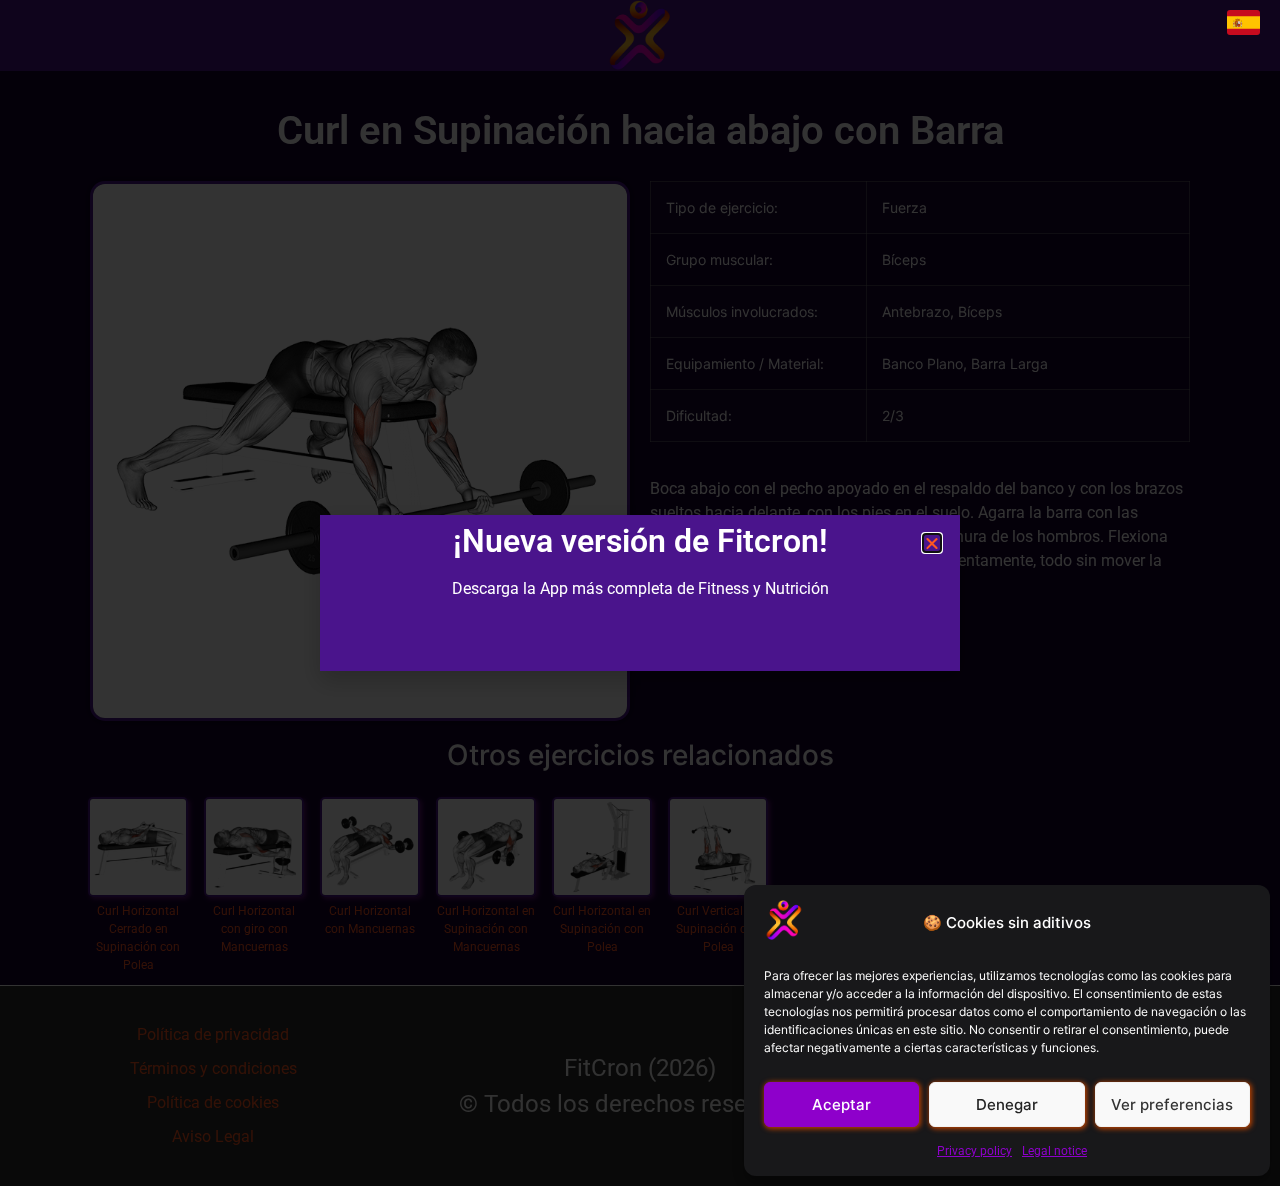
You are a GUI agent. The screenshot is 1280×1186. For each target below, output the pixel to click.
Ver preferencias (1172, 1104)
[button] (932, 543)
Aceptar (841, 1104)
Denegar (1007, 1104)
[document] (640, 593)
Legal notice (1054, 1151)
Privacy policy (974, 1151)
